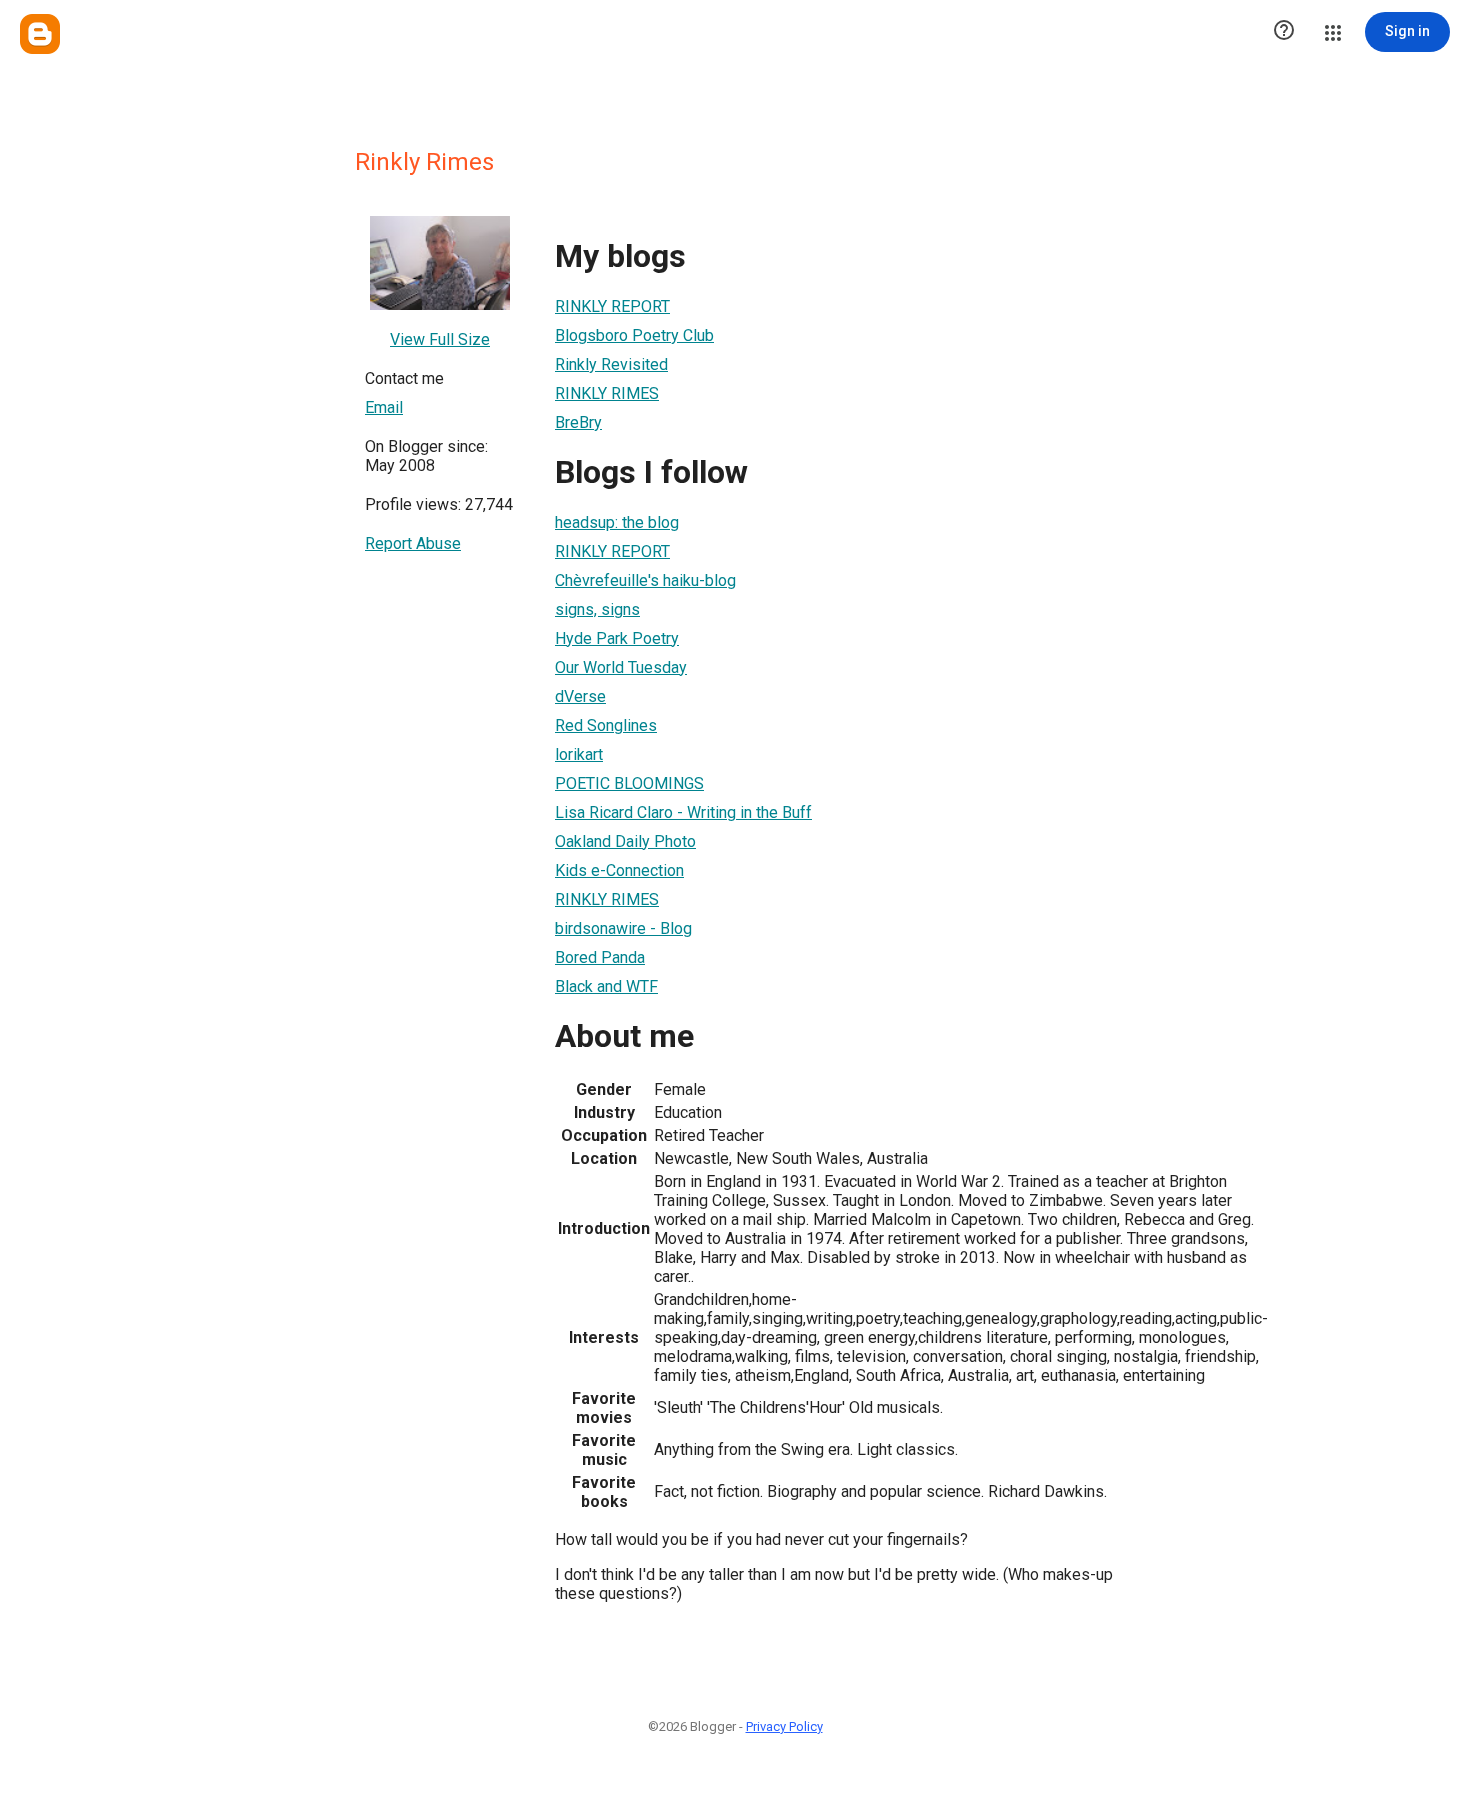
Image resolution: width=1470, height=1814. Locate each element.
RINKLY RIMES (607, 393)
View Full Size (440, 339)
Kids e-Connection (619, 870)
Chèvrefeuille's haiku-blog (645, 580)
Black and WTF (606, 986)
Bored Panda (600, 957)
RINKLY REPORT (612, 306)
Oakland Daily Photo (625, 841)
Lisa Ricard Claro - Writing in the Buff (683, 812)
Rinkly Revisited (611, 364)
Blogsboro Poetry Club (634, 335)
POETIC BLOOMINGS (629, 783)
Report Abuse (413, 543)
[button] (1284, 32)
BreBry (578, 422)
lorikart (579, 754)
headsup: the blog (617, 522)
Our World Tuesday (621, 667)
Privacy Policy (784, 1726)
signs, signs (597, 609)
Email (384, 407)
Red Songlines (606, 725)
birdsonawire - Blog (623, 928)
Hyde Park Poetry (617, 638)
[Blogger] (40, 34)
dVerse (580, 696)
